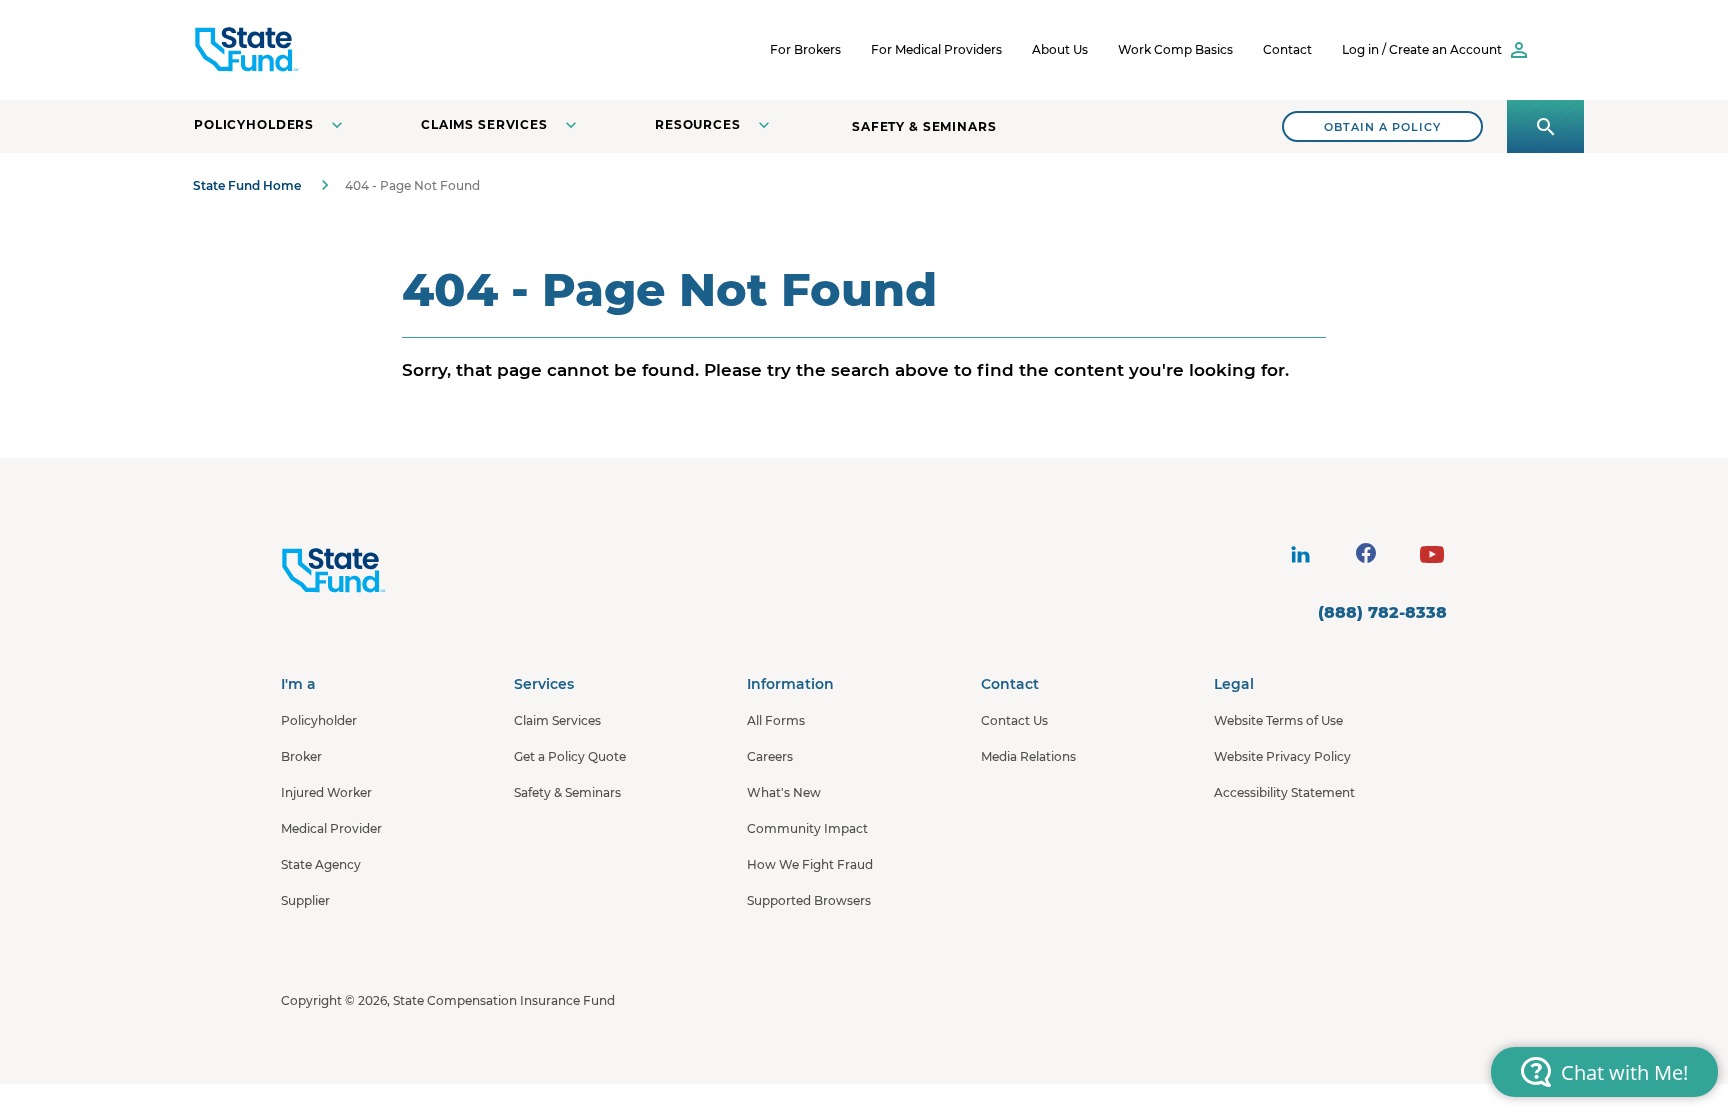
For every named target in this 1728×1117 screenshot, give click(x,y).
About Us (1060, 49)
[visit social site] (1300, 555)
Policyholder (319, 720)
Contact (1287, 49)
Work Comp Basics (1175, 49)
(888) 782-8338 (1382, 612)
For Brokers (805, 49)
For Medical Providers (936, 49)
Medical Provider (331, 828)
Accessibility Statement (1284, 792)
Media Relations (1028, 756)
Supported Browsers (809, 900)
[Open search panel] (1545, 126)
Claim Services (557, 720)
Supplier (305, 900)
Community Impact (807, 828)
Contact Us (1014, 720)
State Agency (321, 864)
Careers (770, 756)
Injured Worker (326, 792)
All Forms (776, 720)
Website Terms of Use (1278, 720)
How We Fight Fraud (810, 864)
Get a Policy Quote (570, 756)
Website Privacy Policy (1282, 756)
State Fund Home (247, 185)
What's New (784, 792)
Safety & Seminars (924, 126)
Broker (301, 756)
